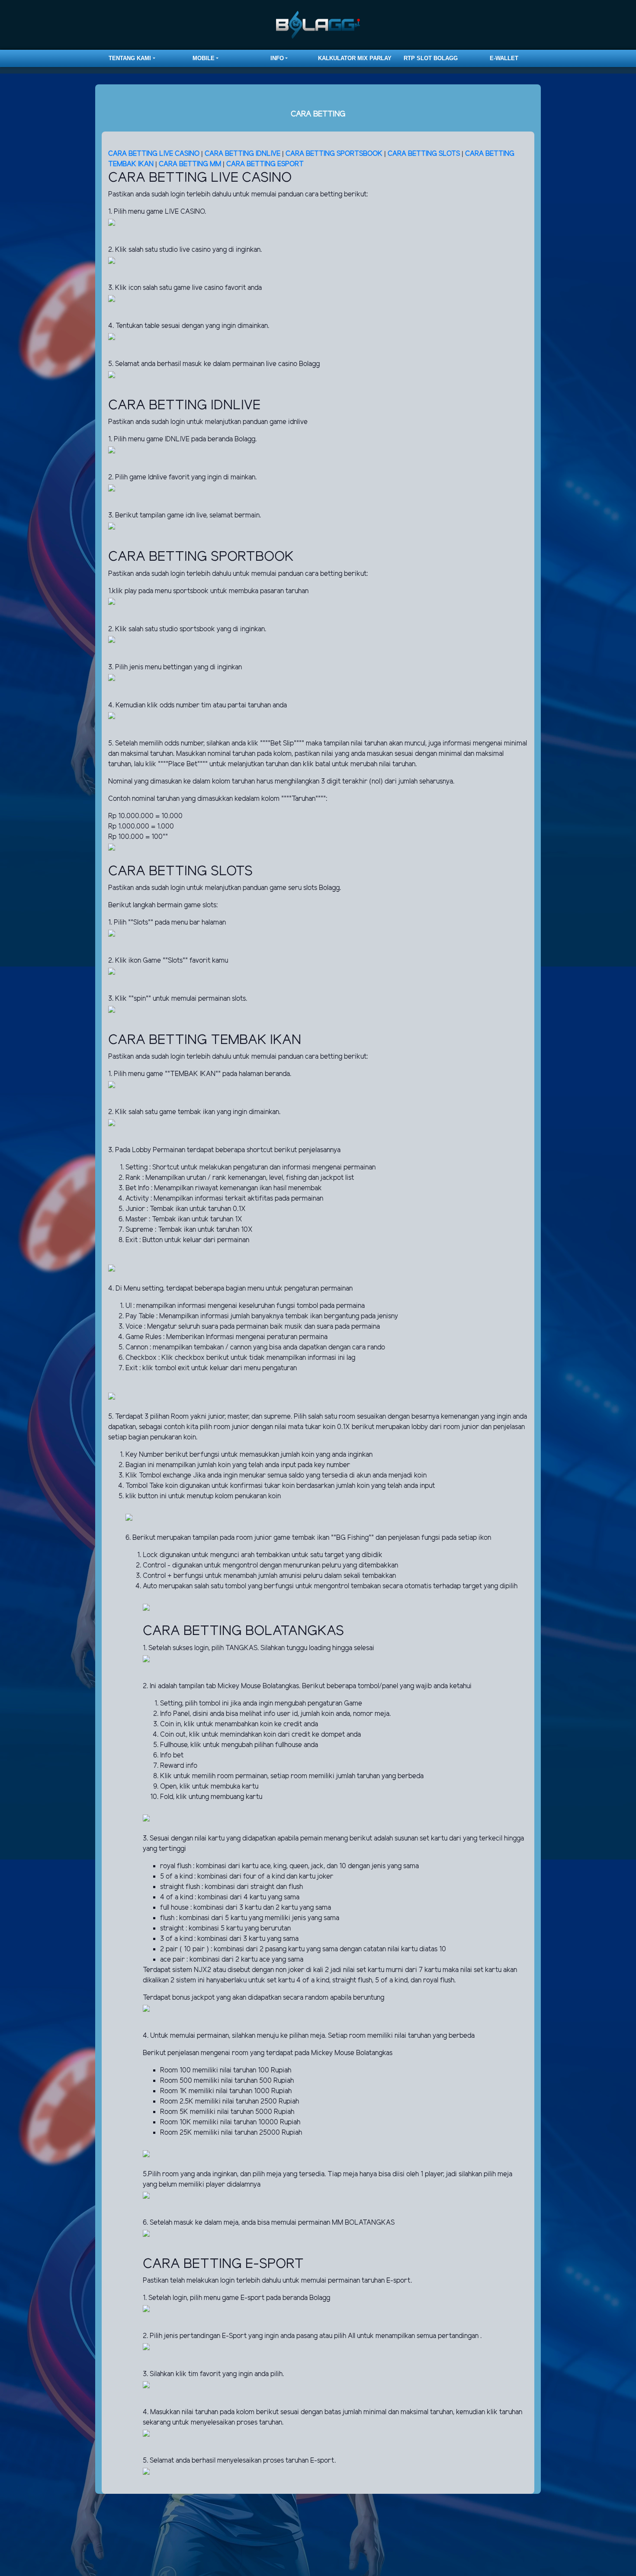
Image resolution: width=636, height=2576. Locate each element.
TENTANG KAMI (130, 58)
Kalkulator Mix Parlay (355, 58)
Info (277, 58)
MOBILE (204, 58)
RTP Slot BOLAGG (431, 58)
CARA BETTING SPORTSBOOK (335, 154)
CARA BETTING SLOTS (424, 154)
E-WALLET (504, 58)
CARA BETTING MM (190, 164)
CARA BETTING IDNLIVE (243, 154)
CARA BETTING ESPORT (265, 164)
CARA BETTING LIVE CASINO (154, 154)
